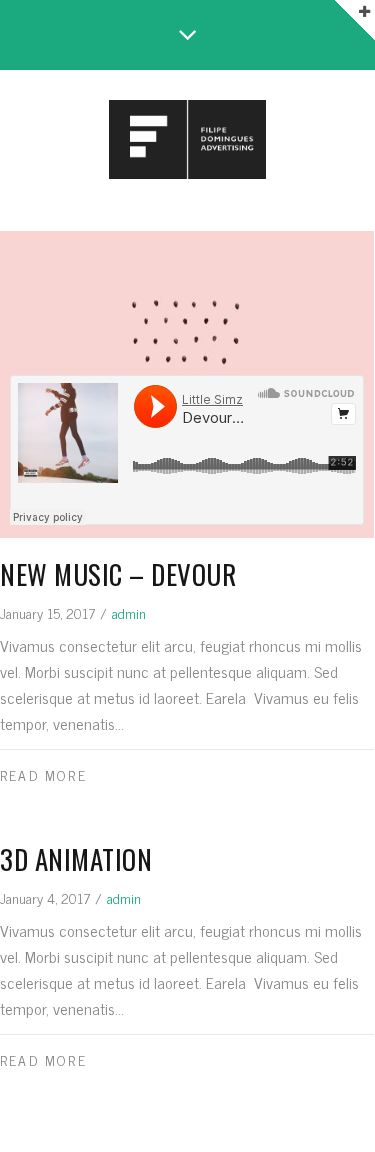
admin (129, 612)
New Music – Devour (118, 574)
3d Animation (76, 859)
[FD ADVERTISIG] (187, 141)
